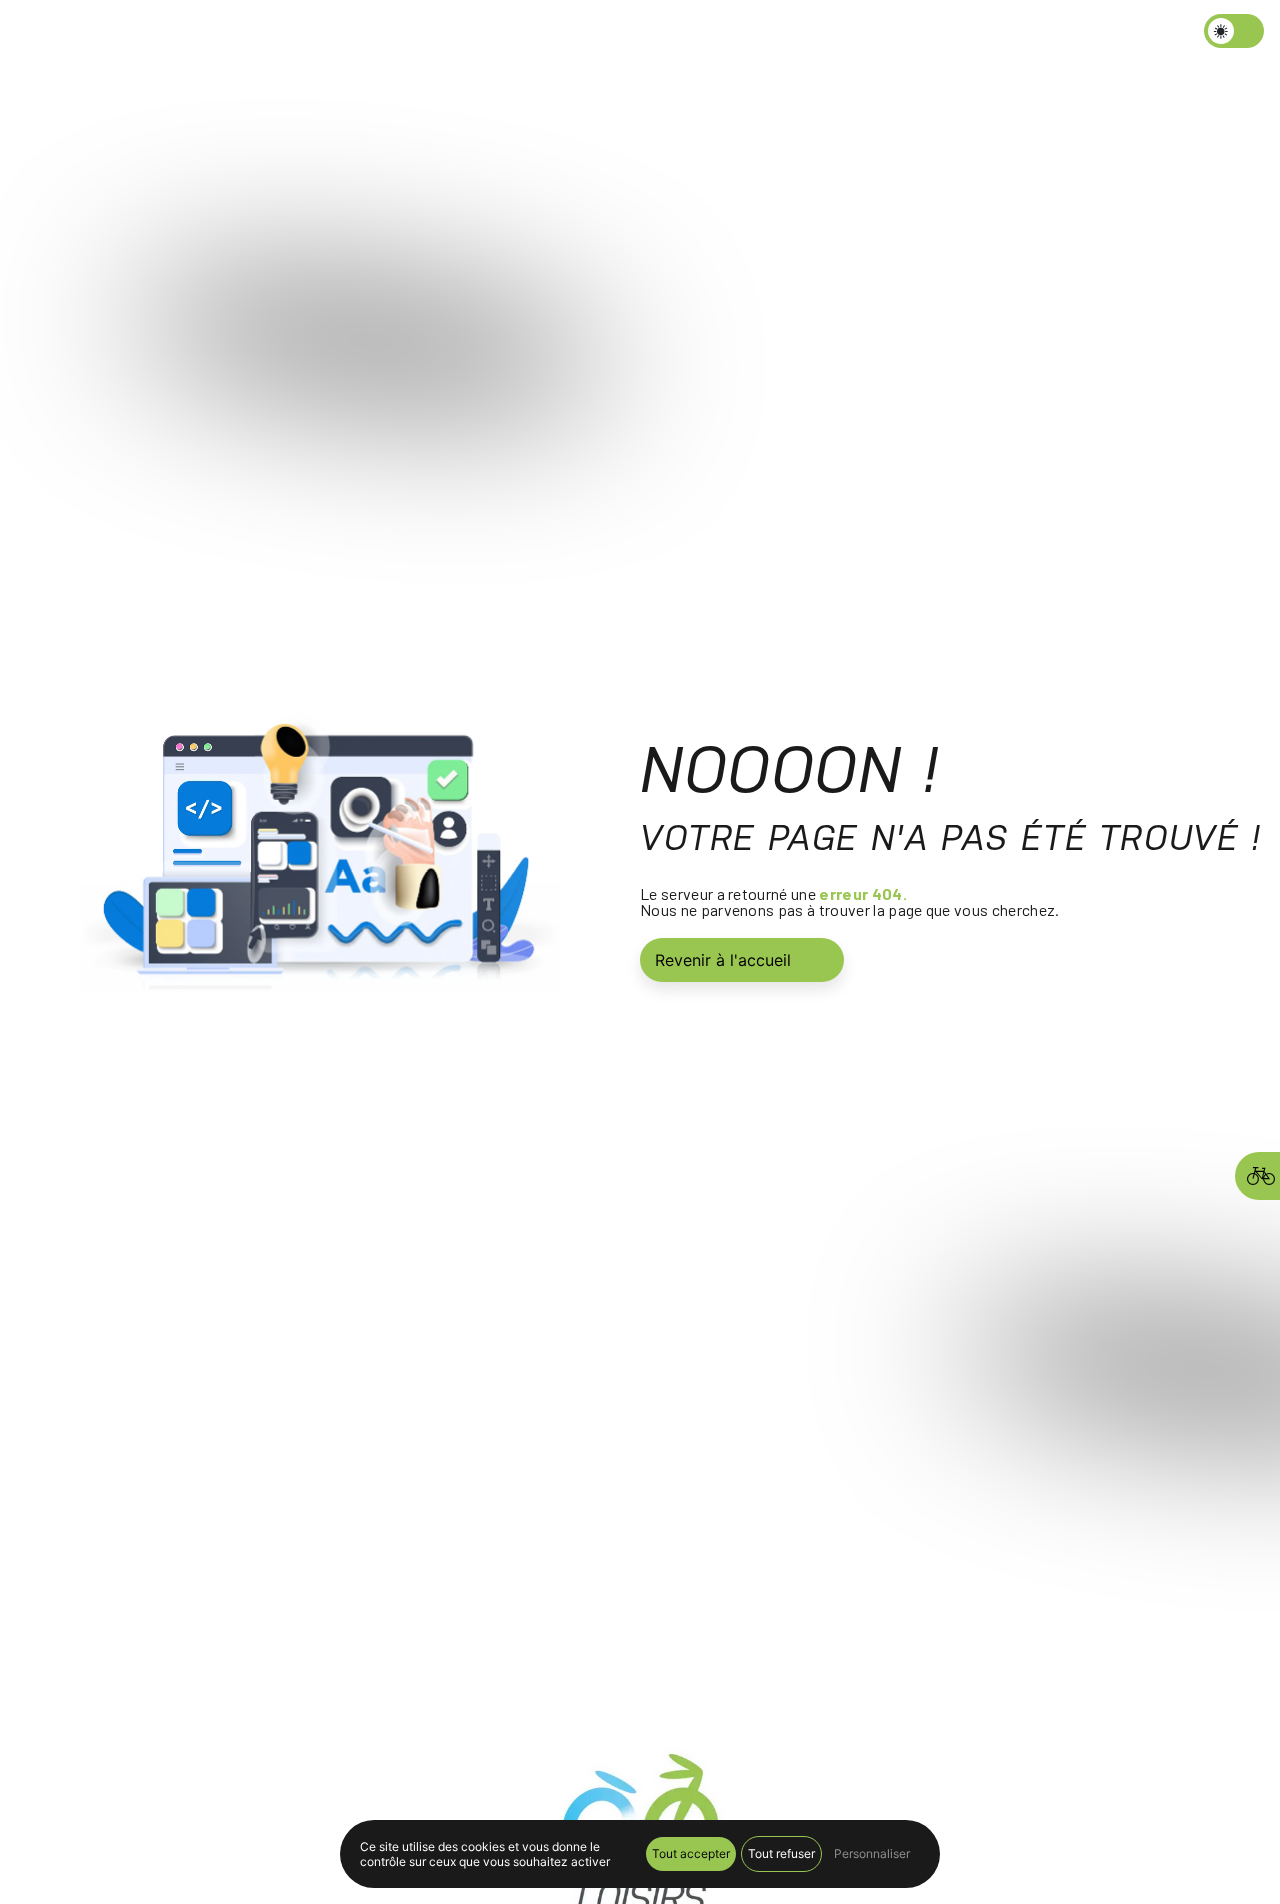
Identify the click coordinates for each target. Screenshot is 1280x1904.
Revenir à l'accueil (723, 960)
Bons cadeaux (754, 34)
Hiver (523, 34)
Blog (666, 34)
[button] (558, 34)
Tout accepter (691, 1853)
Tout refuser (781, 1853)
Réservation (868, 34)
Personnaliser (872, 1853)
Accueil (456, 34)
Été (596, 34)
